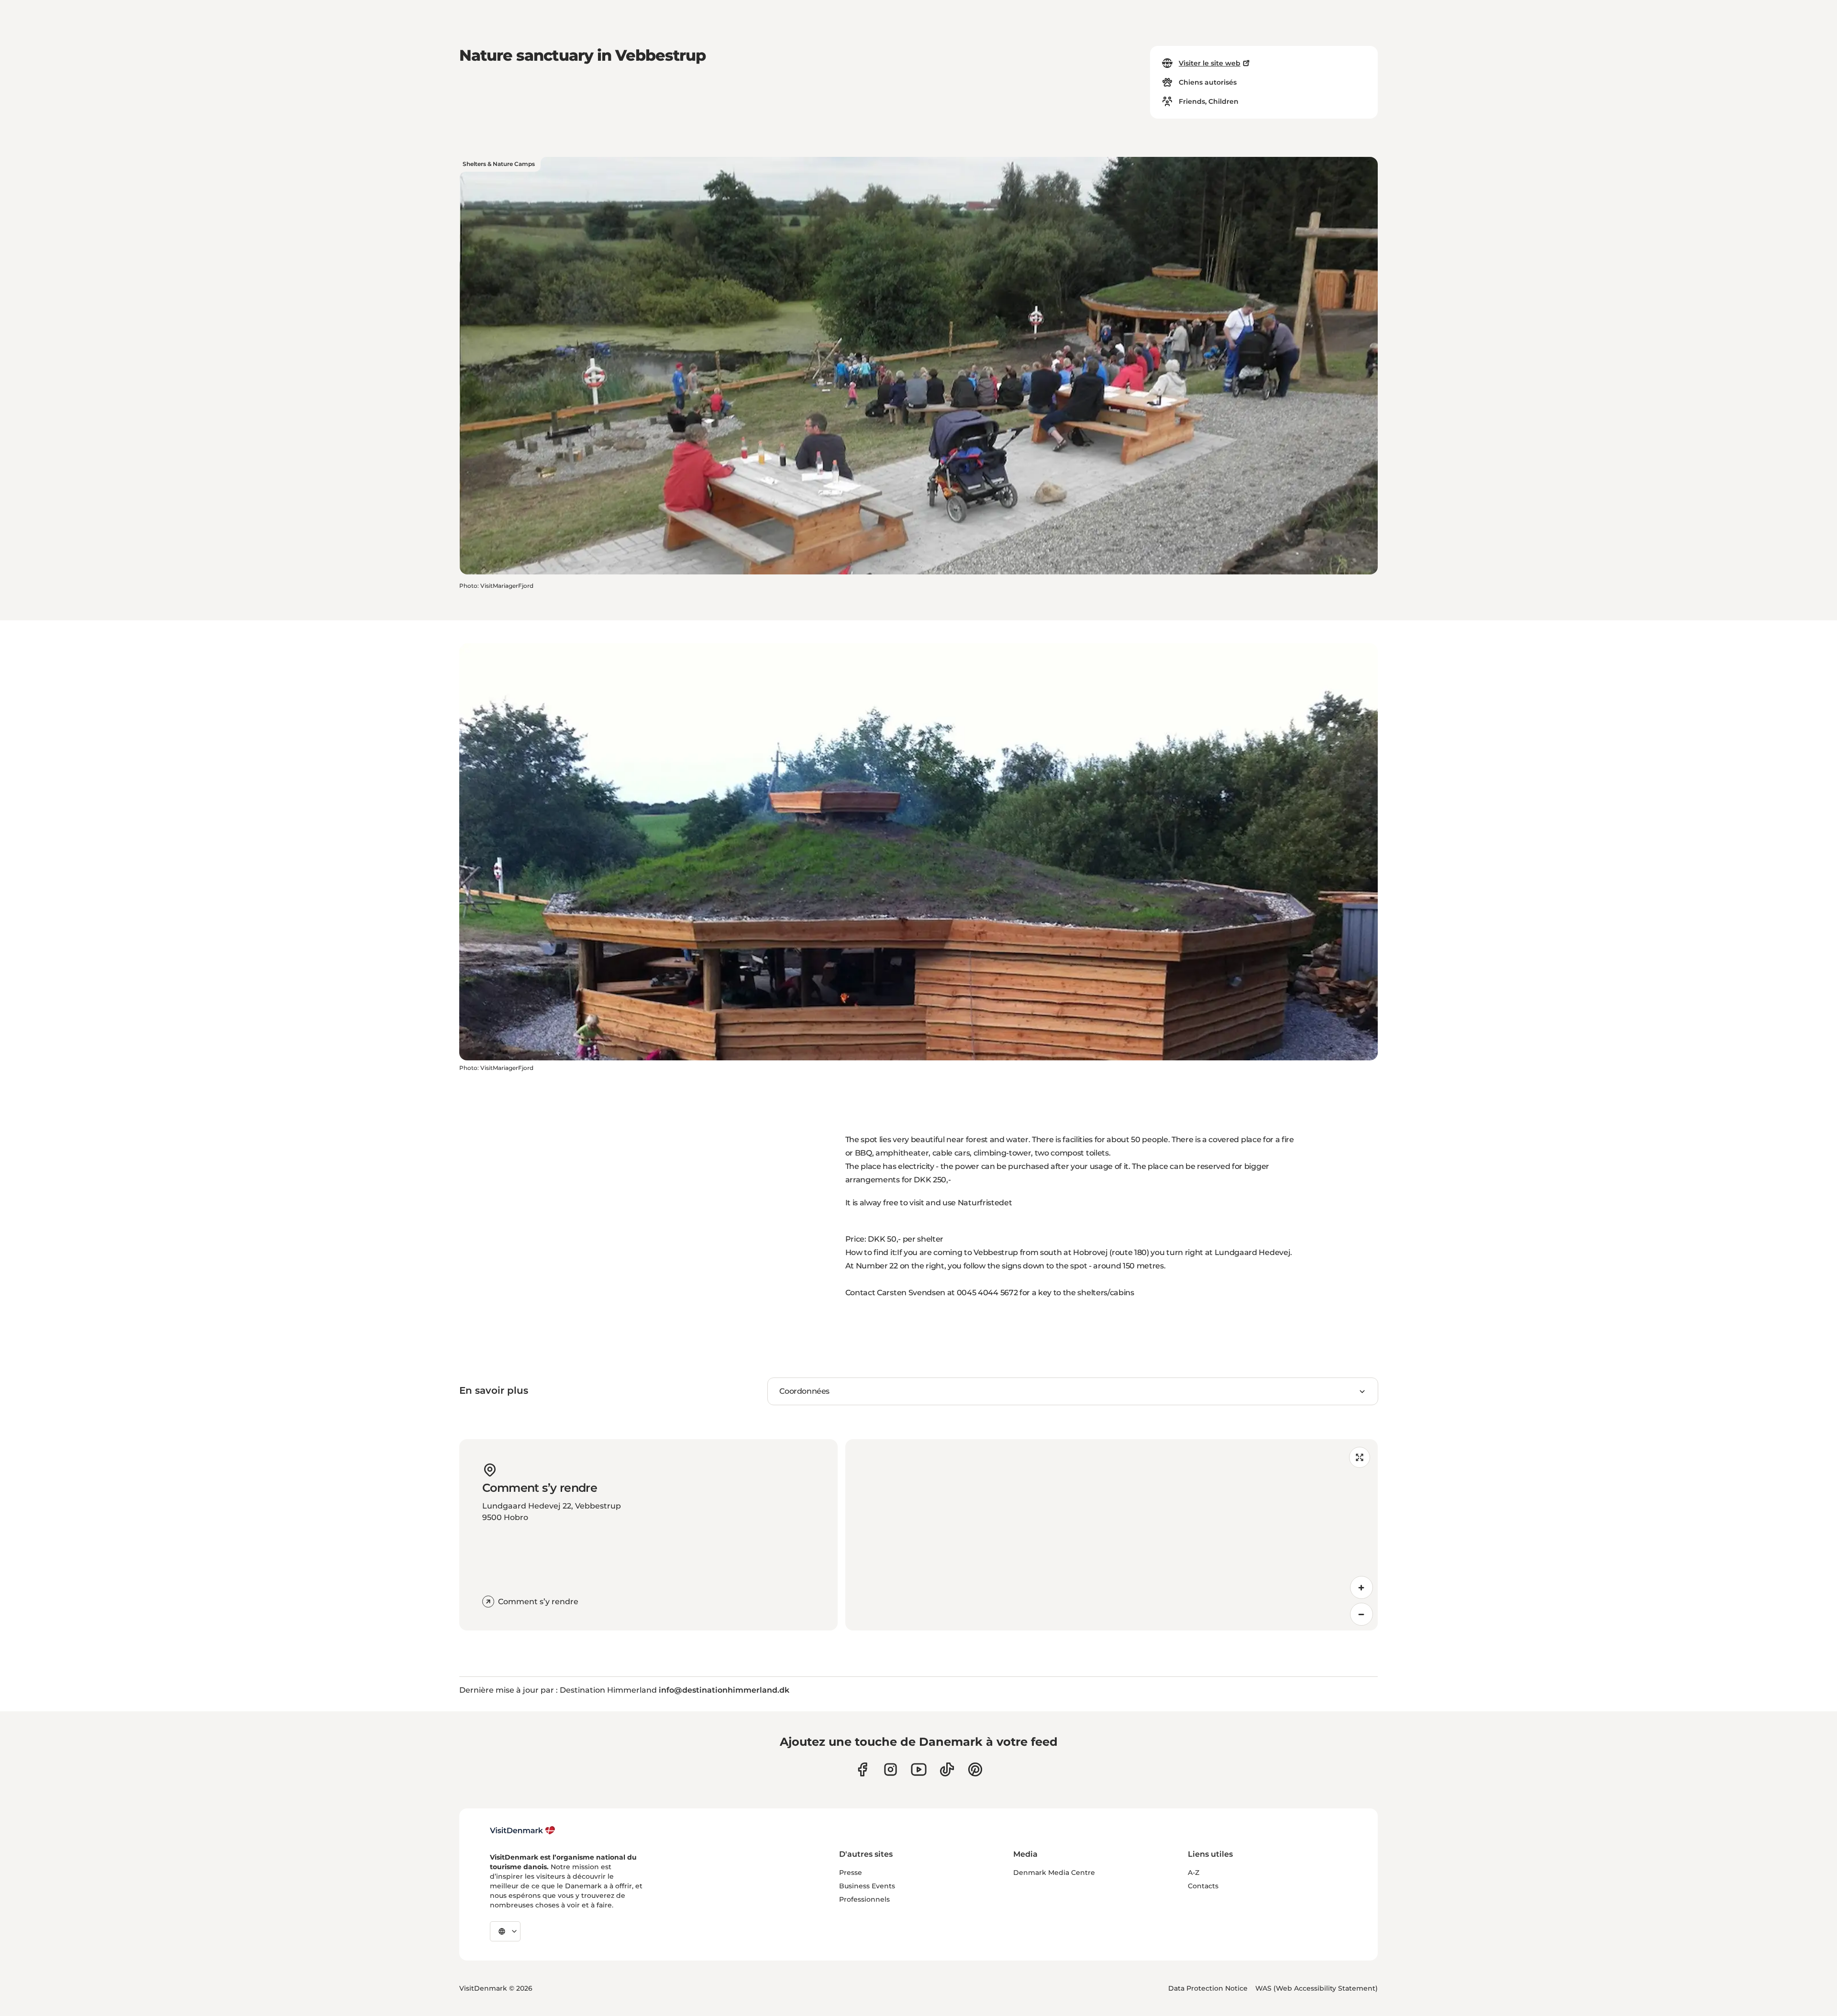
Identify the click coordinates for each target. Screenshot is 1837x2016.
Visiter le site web (1210, 63)
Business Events (867, 1886)
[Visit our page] (891, 1769)
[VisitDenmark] (523, 1830)
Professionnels (864, 1899)
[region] (1112, 1535)
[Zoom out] (1361, 1614)
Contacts (1203, 1886)
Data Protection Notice (1208, 1988)
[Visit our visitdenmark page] (919, 1769)
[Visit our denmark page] (862, 1769)
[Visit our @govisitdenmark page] (947, 1769)
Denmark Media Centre (1054, 1873)
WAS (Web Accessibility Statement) (1317, 1988)
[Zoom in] (1361, 1587)
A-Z (1194, 1873)
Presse (851, 1873)
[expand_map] (1360, 1457)
